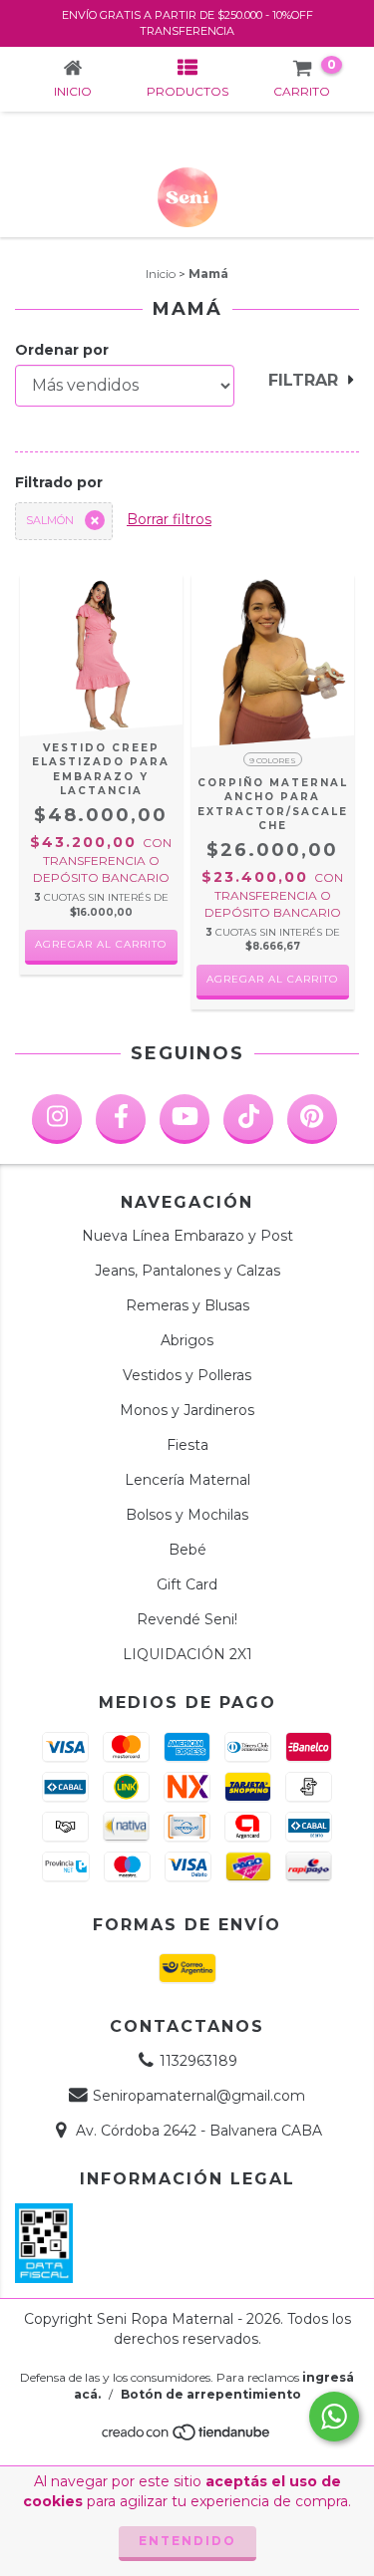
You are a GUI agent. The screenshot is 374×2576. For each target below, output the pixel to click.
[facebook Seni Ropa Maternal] (121, 1119)
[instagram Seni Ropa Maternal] (57, 1119)
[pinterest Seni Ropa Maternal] (312, 1119)
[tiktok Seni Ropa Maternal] (248, 1119)
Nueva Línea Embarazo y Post (187, 1236)
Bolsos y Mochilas (187, 1515)
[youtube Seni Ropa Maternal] (185, 1119)
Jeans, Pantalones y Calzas (187, 1271)
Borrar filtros (169, 519)
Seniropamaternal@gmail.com (199, 2096)
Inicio (161, 274)
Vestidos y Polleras (187, 1375)
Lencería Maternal (187, 1480)
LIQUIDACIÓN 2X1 (187, 1654)
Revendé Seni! (187, 1619)
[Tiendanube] (187, 2437)
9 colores (273, 760)
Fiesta (187, 1445)
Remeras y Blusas (187, 1305)
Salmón (50, 520)
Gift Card (187, 1584)
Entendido (187, 2541)
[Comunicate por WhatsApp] (334, 2417)
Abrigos (187, 1340)
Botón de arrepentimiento (211, 2394)
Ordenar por (62, 350)
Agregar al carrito (101, 944)
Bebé (187, 1550)
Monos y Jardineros (187, 1410)
